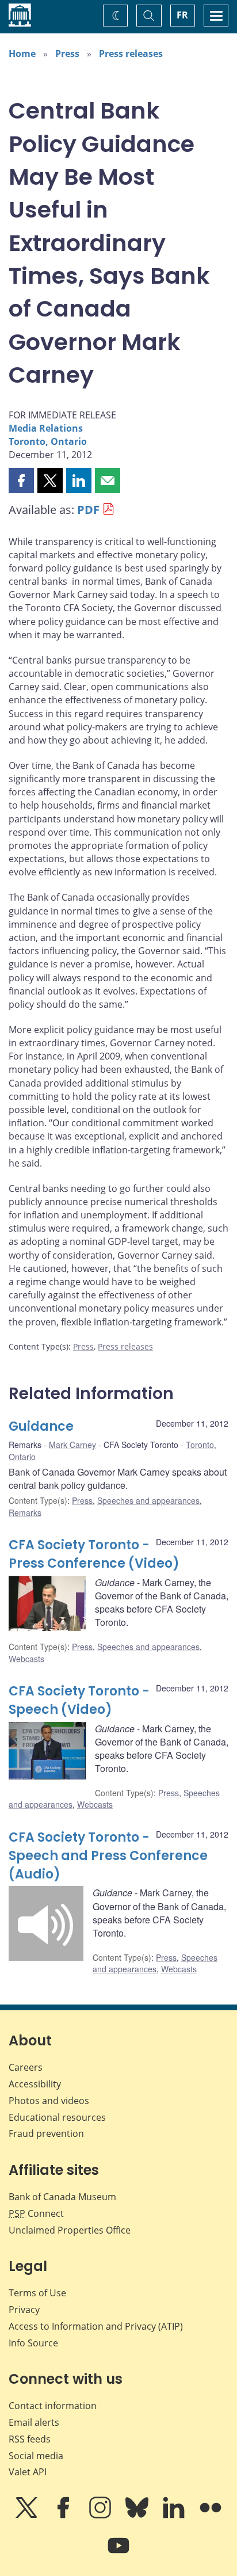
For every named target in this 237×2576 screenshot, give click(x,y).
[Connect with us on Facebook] (64, 2516)
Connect (36, 2213)
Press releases (131, 54)
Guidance (41, 1426)
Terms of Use (37, 2293)
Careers (26, 2067)
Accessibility (35, 2084)
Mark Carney (72, 1445)
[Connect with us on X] (28, 2516)
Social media (36, 2456)
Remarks (25, 1512)
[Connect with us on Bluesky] (138, 2516)
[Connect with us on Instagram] (101, 2516)
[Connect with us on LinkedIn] (175, 2516)
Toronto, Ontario (48, 441)
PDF (88, 510)
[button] (21, 481)
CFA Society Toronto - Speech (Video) (79, 1700)
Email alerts (34, 2422)
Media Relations (46, 428)
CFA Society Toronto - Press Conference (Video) (94, 1554)
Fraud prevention (46, 2133)
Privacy (24, 2310)
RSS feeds (30, 2439)
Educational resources (57, 2117)
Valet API (28, 2472)
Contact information (53, 2406)
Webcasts (26, 1659)
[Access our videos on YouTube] (118, 2554)
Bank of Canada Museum (62, 2197)
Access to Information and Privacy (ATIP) (96, 2326)
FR (182, 15)
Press (67, 54)
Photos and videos (49, 2101)
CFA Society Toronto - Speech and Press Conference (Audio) (108, 1856)
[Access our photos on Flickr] (211, 2516)
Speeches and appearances (148, 1500)
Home (22, 54)
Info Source (33, 2343)
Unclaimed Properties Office (70, 2230)
